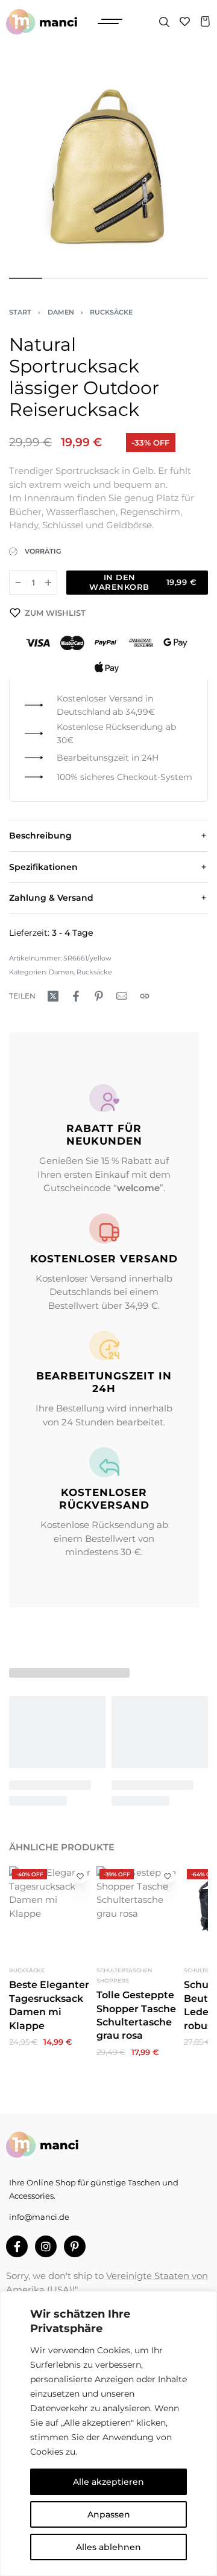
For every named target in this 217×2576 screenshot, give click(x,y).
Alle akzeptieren (108, 2482)
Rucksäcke (111, 312)
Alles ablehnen (108, 2547)
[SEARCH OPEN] (164, 22)
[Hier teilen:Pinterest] (99, 996)
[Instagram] (46, 2246)
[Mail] (122, 996)
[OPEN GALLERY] (108, 166)
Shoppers (113, 1980)
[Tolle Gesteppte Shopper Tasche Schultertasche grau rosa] (137, 1907)
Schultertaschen (124, 1970)
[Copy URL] (145, 996)
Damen (61, 312)
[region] (108, 2434)
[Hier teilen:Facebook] (76, 996)
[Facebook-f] (17, 2246)
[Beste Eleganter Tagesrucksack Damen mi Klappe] (50, 1907)
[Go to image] (26, 278)
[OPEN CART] (205, 21)
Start (20, 312)
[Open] (110, 21)
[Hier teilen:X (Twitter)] (53, 996)
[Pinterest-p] (75, 2246)
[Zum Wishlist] (80, 1876)
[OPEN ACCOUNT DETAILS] (185, 21)
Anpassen (109, 2514)
